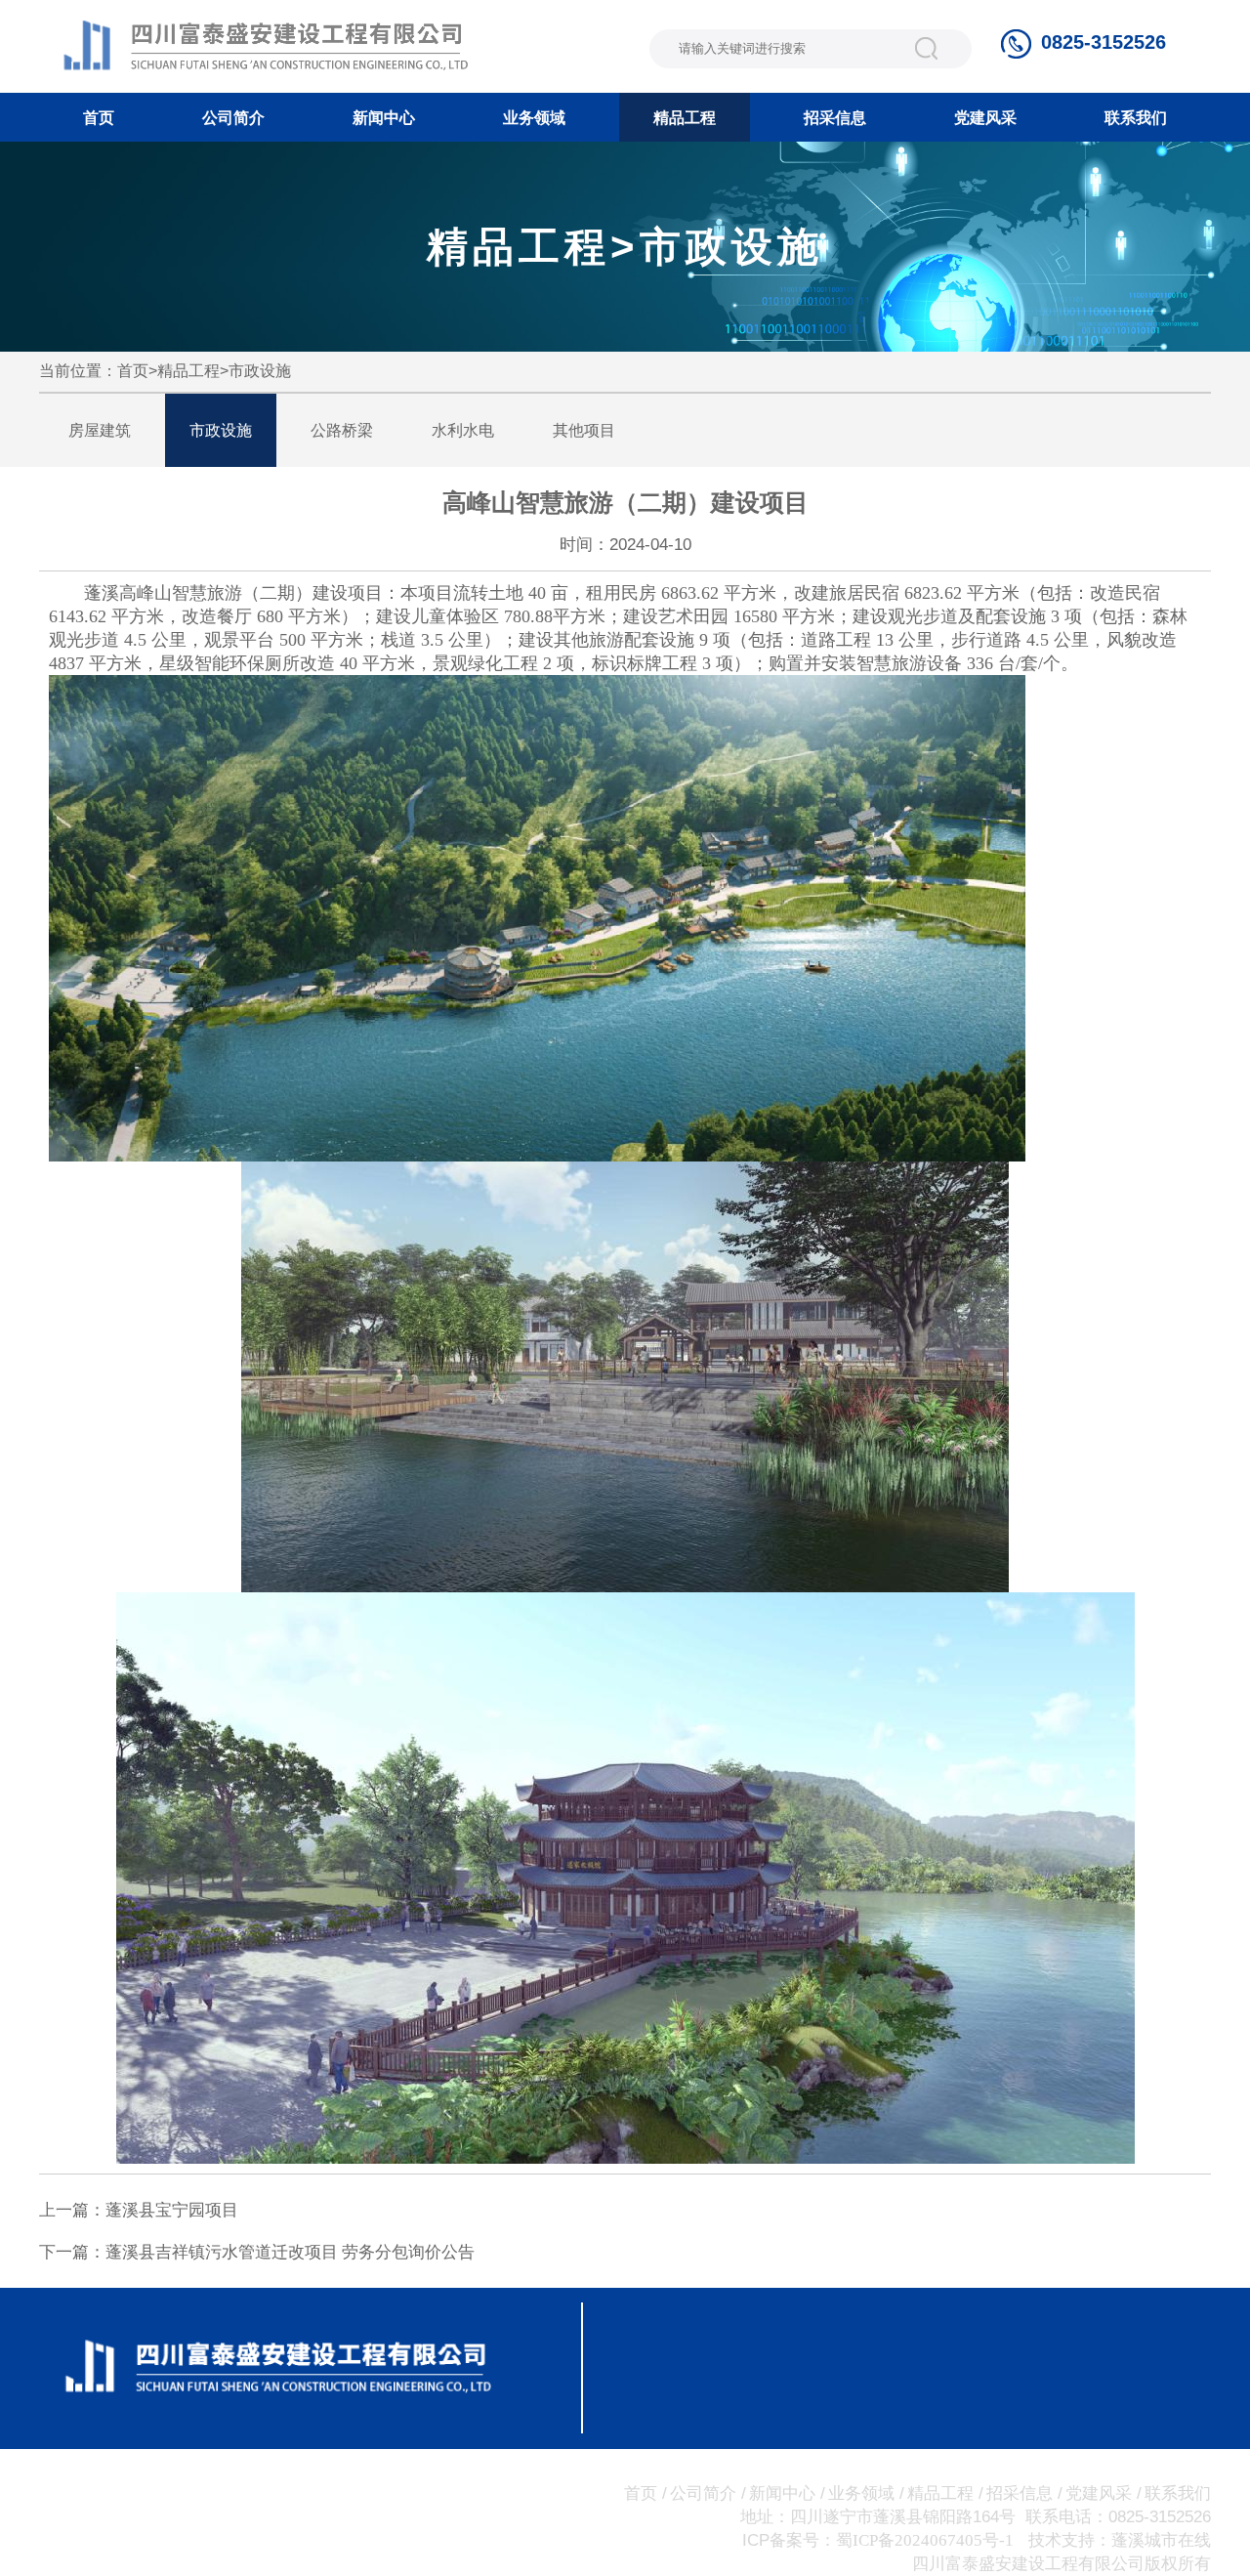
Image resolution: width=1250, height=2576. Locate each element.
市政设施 (260, 371)
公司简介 (233, 118)
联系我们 (1136, 118)
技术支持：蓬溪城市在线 (1120, 2540)
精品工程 (685, 118)
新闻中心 (384, 118)
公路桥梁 (342, 430)
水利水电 (463, 430)
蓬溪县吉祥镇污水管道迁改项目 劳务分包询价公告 (290, 2252)
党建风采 (985, 118)
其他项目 (584, 430)
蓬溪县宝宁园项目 (172, 2210)
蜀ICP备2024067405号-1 (925, 2540)
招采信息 (835, 118)
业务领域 (534, 118)
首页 (99, 118)
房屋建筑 (100, 430)
